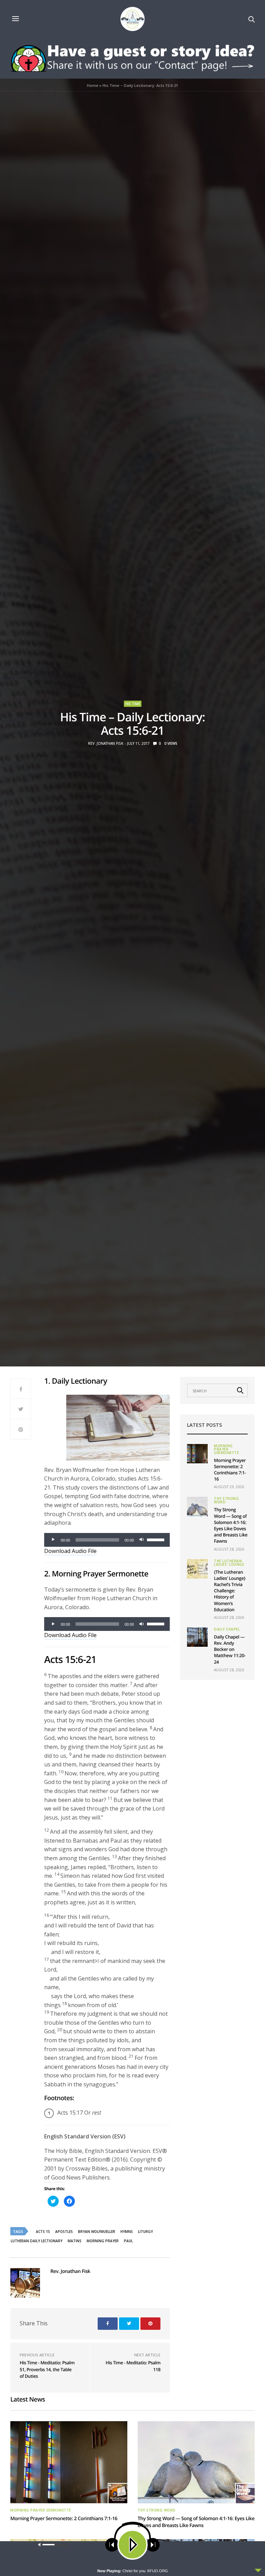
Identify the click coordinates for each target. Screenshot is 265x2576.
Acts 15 (43, 2232)
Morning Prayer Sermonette (226, 1449)
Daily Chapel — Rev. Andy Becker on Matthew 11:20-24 (230, 1649)
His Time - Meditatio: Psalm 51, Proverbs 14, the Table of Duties (47, 2369)
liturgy (145, 2232)
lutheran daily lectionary (37, 2241)
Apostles (64, 2232)
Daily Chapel (227, 1629)
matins (75, 2241)
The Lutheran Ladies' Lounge (229, 1563)
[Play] (53, 1540)
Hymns (127, 2232)
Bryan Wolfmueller (97, 2232)
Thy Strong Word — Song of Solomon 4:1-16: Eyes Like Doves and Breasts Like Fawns (231, 1525)
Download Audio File (70, 1551)
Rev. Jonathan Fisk (106, 743)
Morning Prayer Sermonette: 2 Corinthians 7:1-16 (230, 1470)
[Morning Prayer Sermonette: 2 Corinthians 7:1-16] (197, 1454)
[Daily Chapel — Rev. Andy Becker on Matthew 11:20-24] (197, 1637)
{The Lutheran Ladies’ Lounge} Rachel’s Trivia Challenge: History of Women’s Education (230, 1591)
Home (93, 85)
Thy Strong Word (226, 1500)
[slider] (157, 1539)
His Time (133, 704)
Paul (128, 2241)
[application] (107, 1540)
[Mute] (141, 1540)
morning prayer (103, 2241)
